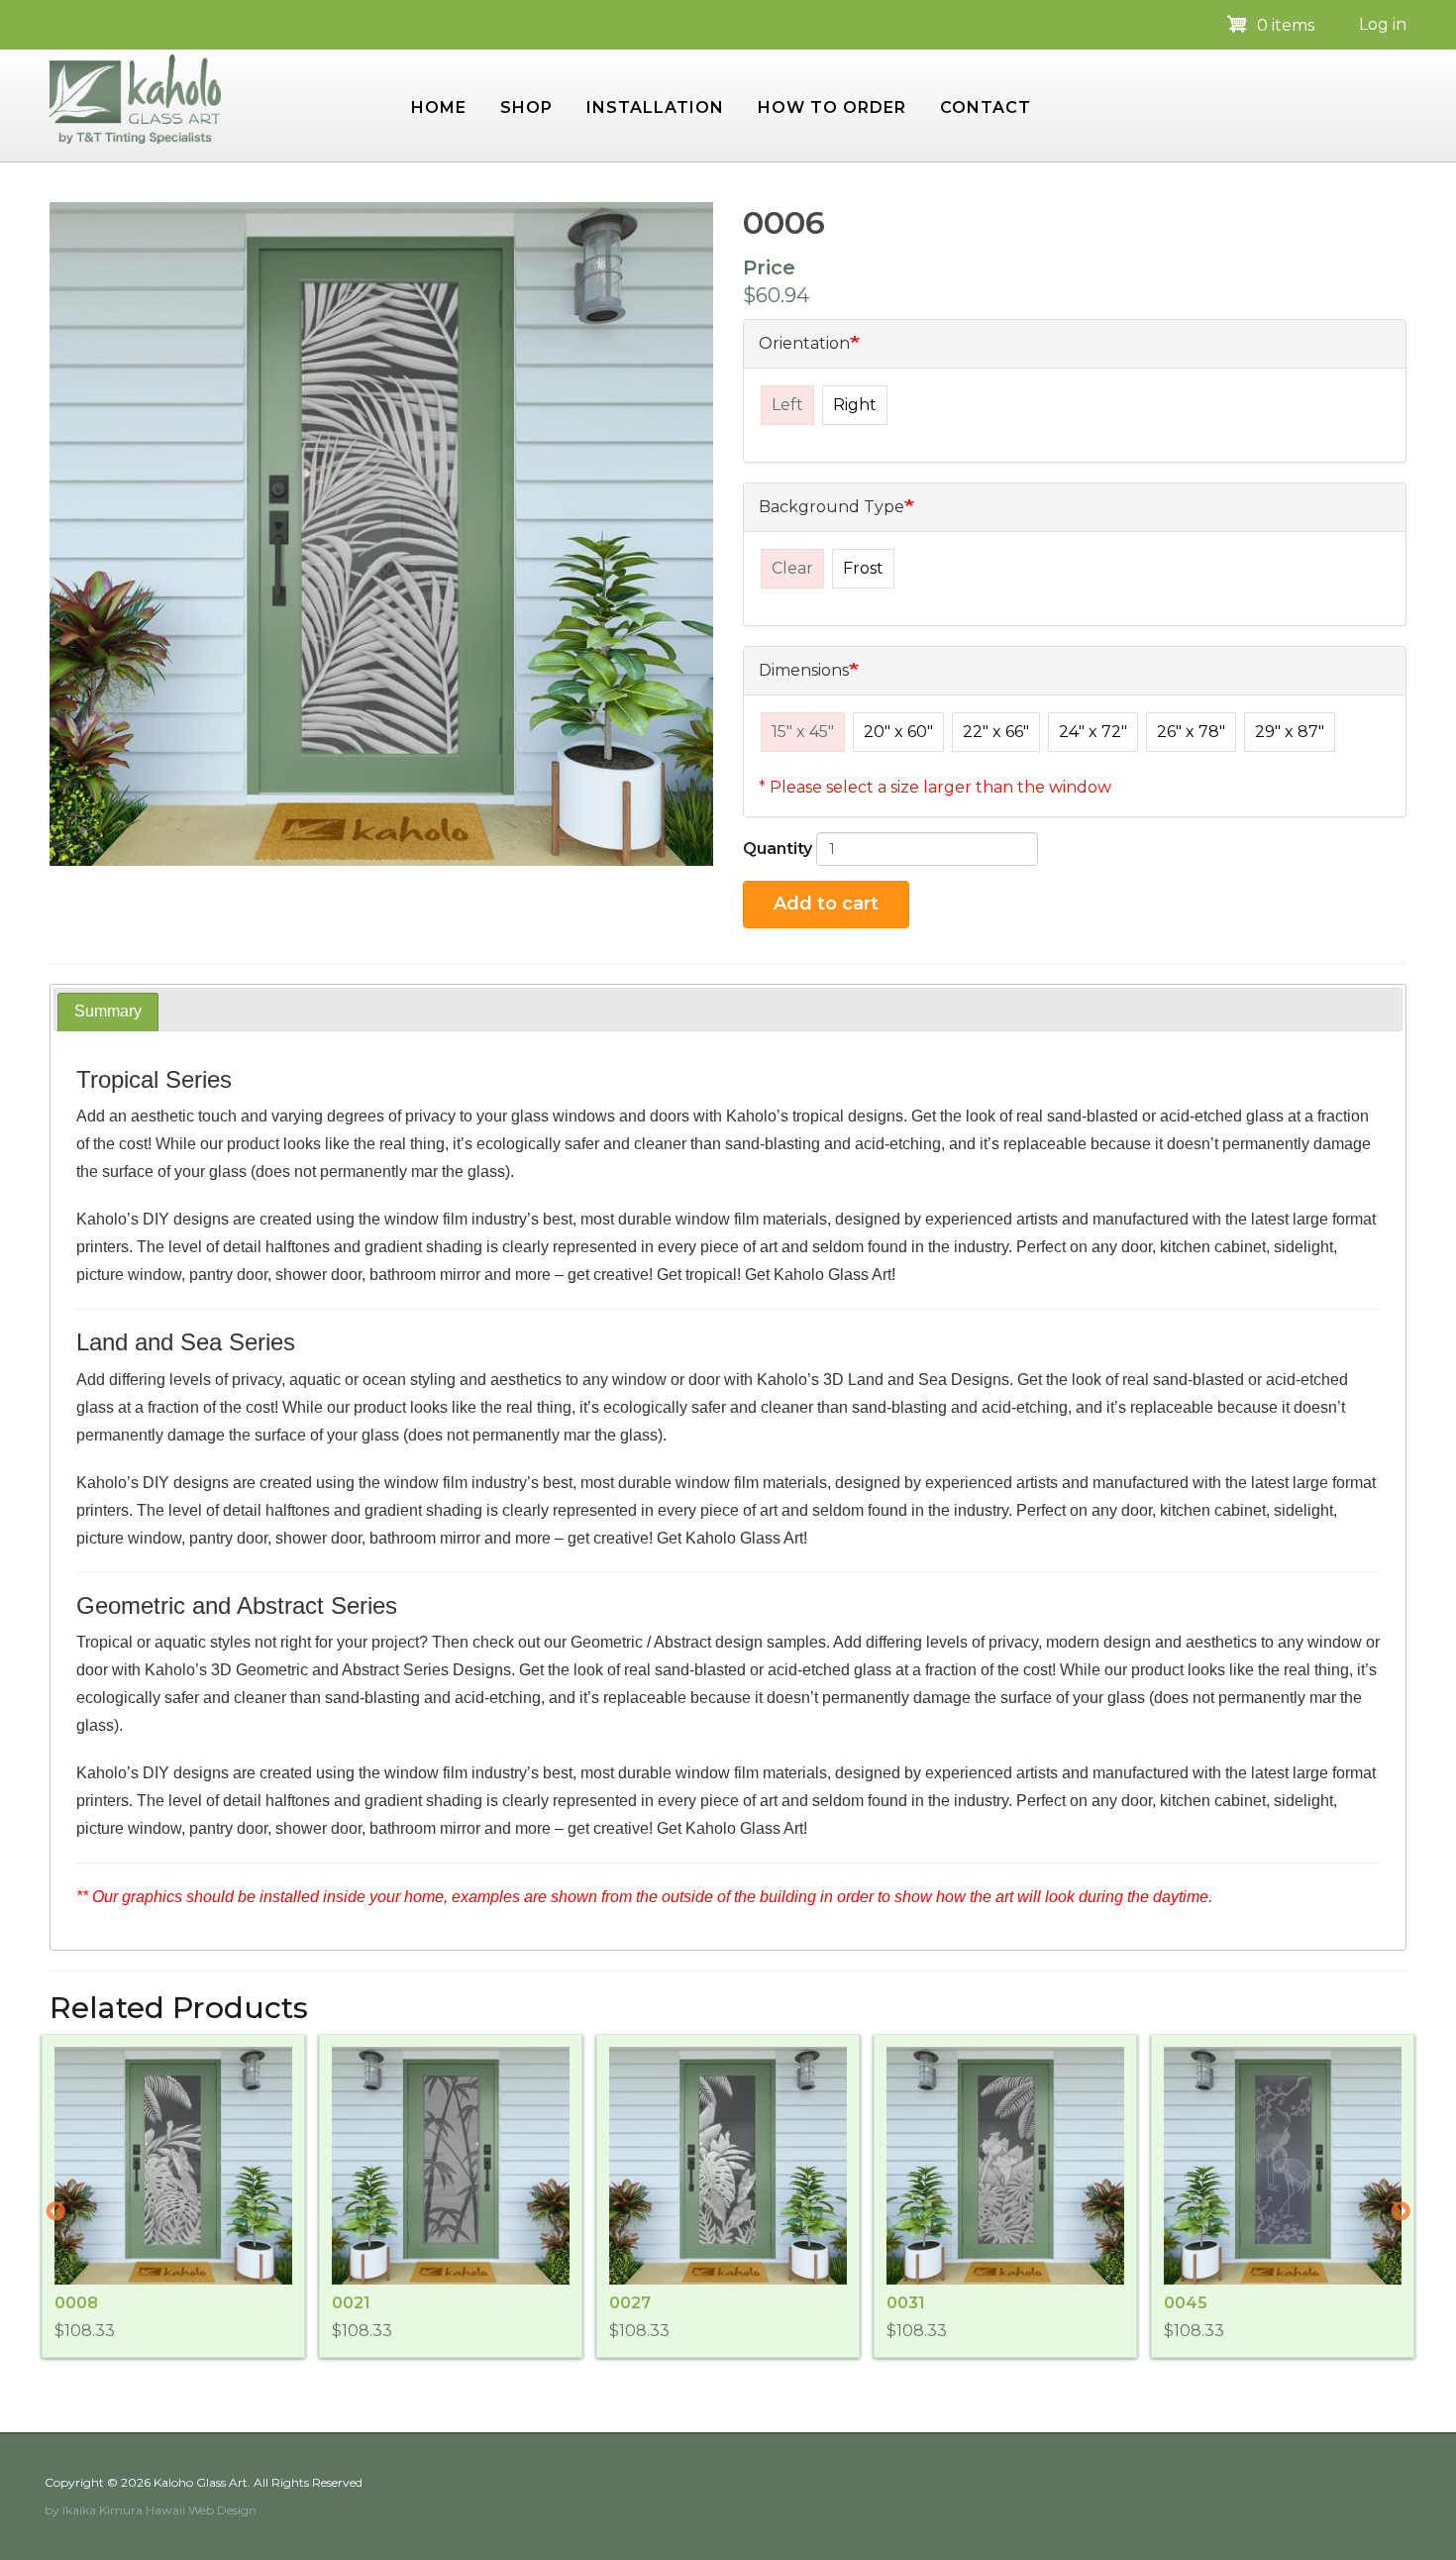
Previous (55, 2212)
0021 (351, 2303)
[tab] (108, 1012)
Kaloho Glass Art (201, 2482)
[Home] (135, 98)
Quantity (778, 849)
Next (1401, 2212)
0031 (906, 2303)
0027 (630, 2303)
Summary (108, 1011)
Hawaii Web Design (201, 2510)
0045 (1186, 2303)
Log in (1383, 24)
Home (439, 107)
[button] (381, 534)
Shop (526, 107)
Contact (986, 107)
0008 (76, 2303)
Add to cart (826, 904)
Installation (655, 107)
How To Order (832, 107)
